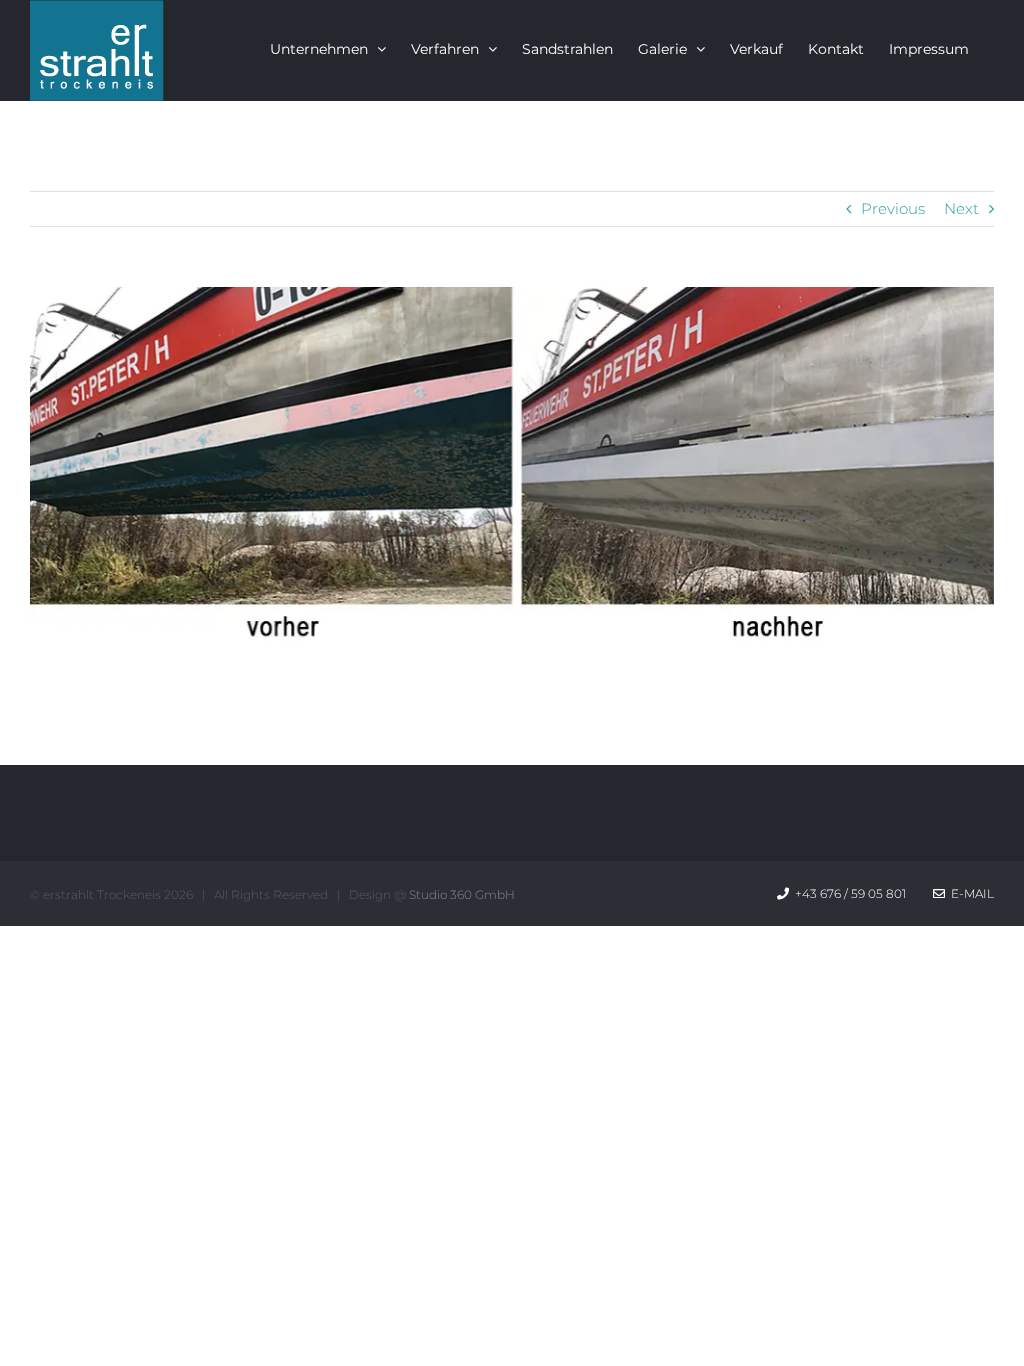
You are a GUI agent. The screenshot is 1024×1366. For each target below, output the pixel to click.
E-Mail (969, 893)
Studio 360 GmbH (462, 894)
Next (961, 208)
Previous (893, 208)
